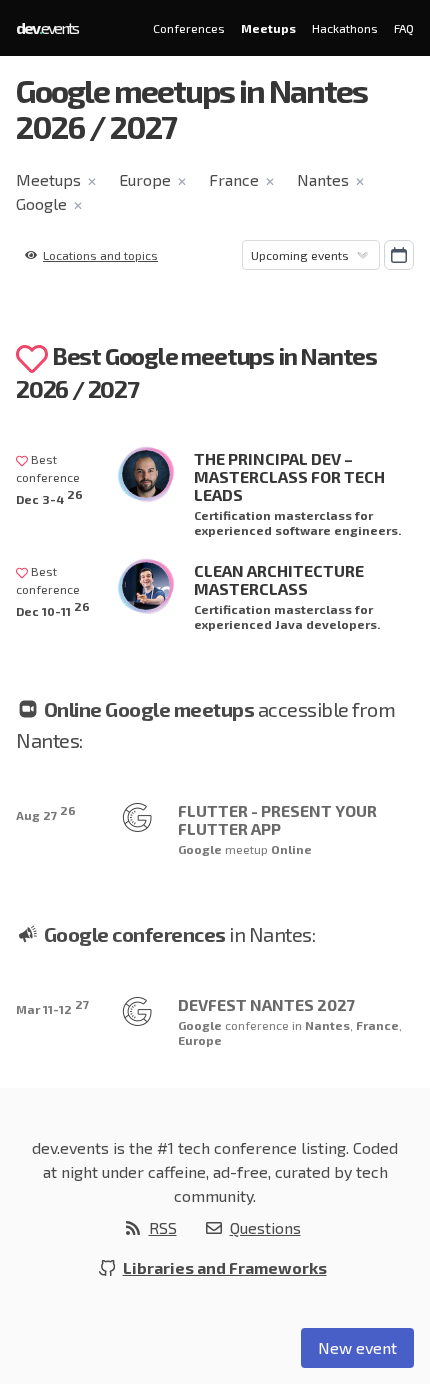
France (234, 179)
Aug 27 (46, 812)
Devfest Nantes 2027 (266, 1004)
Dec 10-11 (53, 608)
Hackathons (345, 28)
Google (41, 203)
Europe (145, 179)
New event (357, 1347)
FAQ (404, 28)
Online (291, 849)
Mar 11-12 (52, 1006)
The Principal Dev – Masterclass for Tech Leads (289, 476)
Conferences (189, 28)
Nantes (323, 179)
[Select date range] (399, 255)
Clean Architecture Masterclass (279, 579)
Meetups (268, 28)
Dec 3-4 (49, 496)
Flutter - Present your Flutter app (277, 819)
